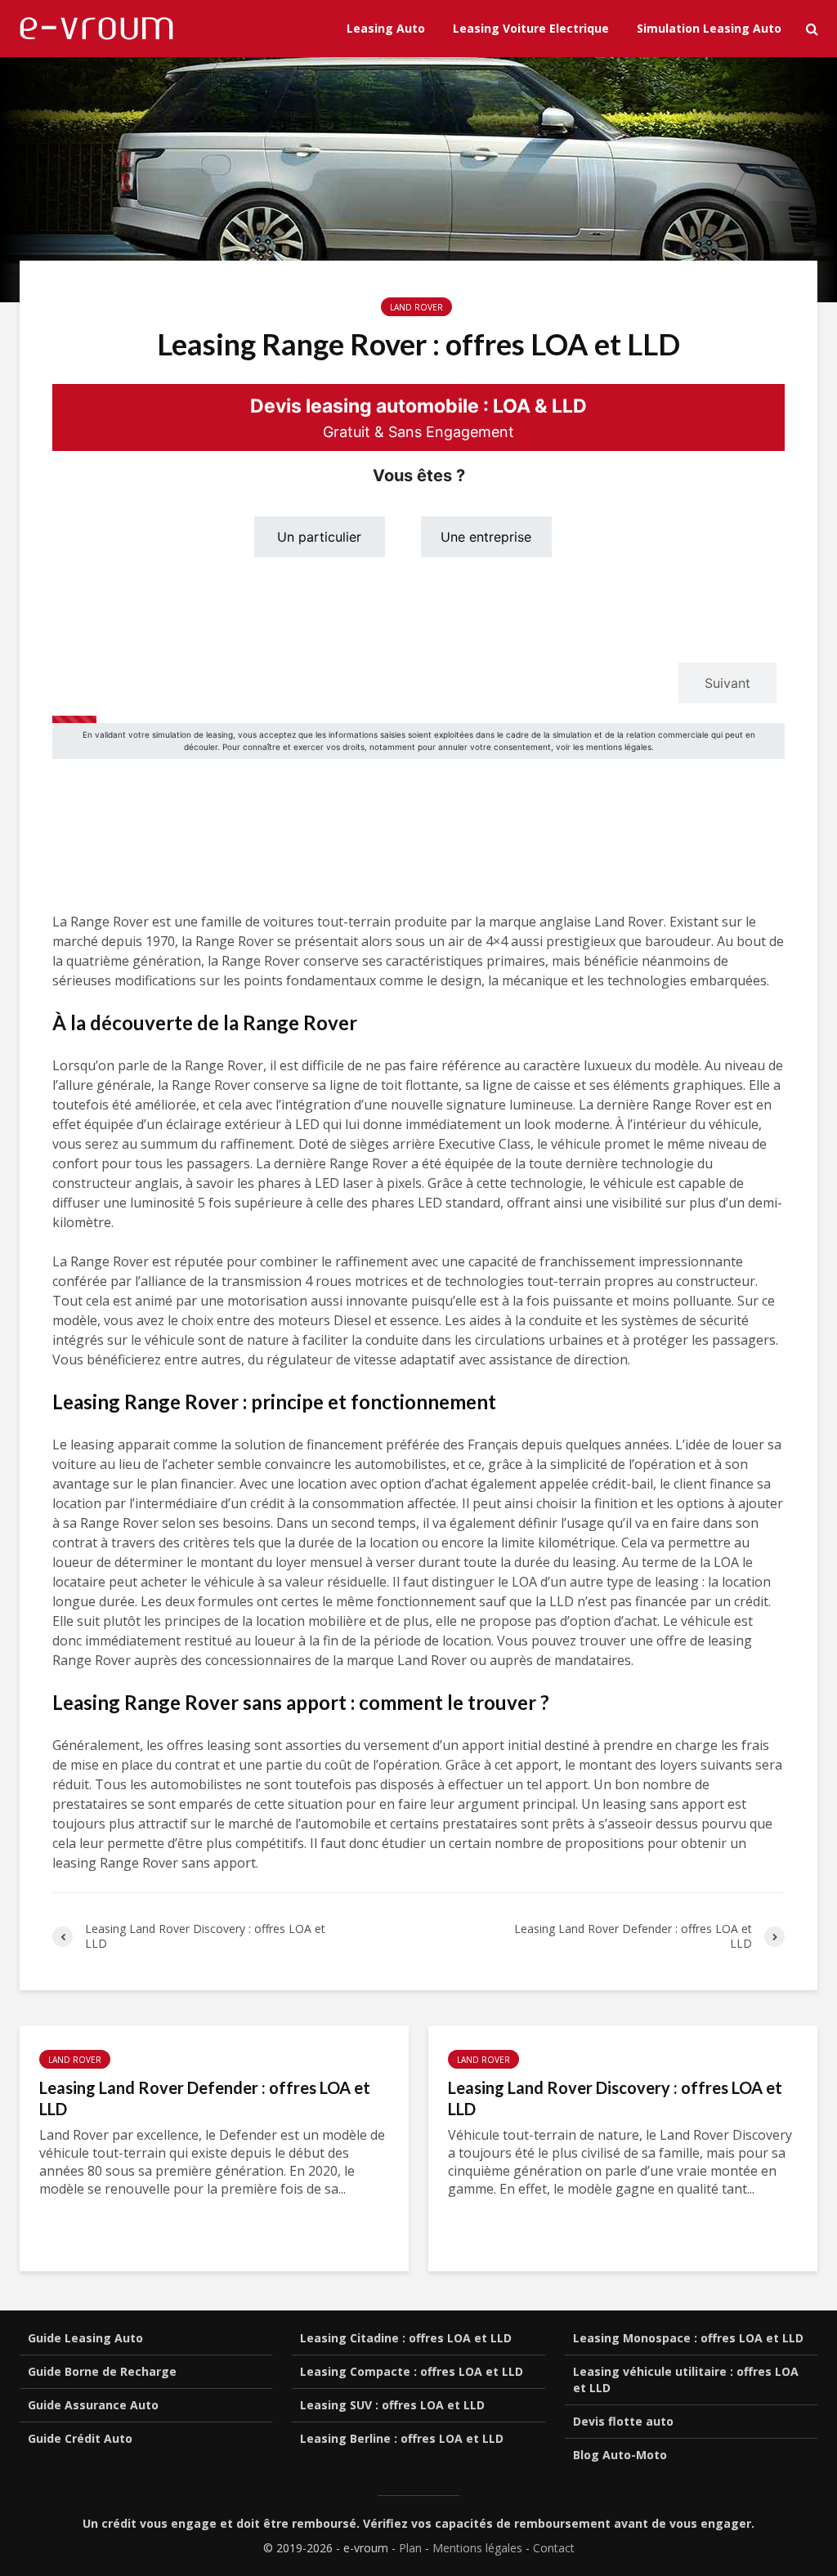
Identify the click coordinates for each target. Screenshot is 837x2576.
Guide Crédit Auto (80, 2438)
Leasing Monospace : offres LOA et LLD (688, 2338)
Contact (554, 2548)
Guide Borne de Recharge (102, 2371)
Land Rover (416, 307)
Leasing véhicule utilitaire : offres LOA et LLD (686, 2380)
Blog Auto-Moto (620, 2455)
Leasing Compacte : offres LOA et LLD (412, 2371)
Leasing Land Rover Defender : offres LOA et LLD (205, 2098)
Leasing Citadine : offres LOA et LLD (406, 2338)
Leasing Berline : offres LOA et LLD (402, 2438)
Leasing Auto (386, 28)
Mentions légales (477, 2548)
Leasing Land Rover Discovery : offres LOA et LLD (615, 2098)
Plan (410, 2548)
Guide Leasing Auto (85, 2338)
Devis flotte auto (623, 2421)
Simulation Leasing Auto (709, 28)
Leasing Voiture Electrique (531, 28)
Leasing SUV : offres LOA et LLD (392, 2405)
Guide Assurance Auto (93, 2405)
